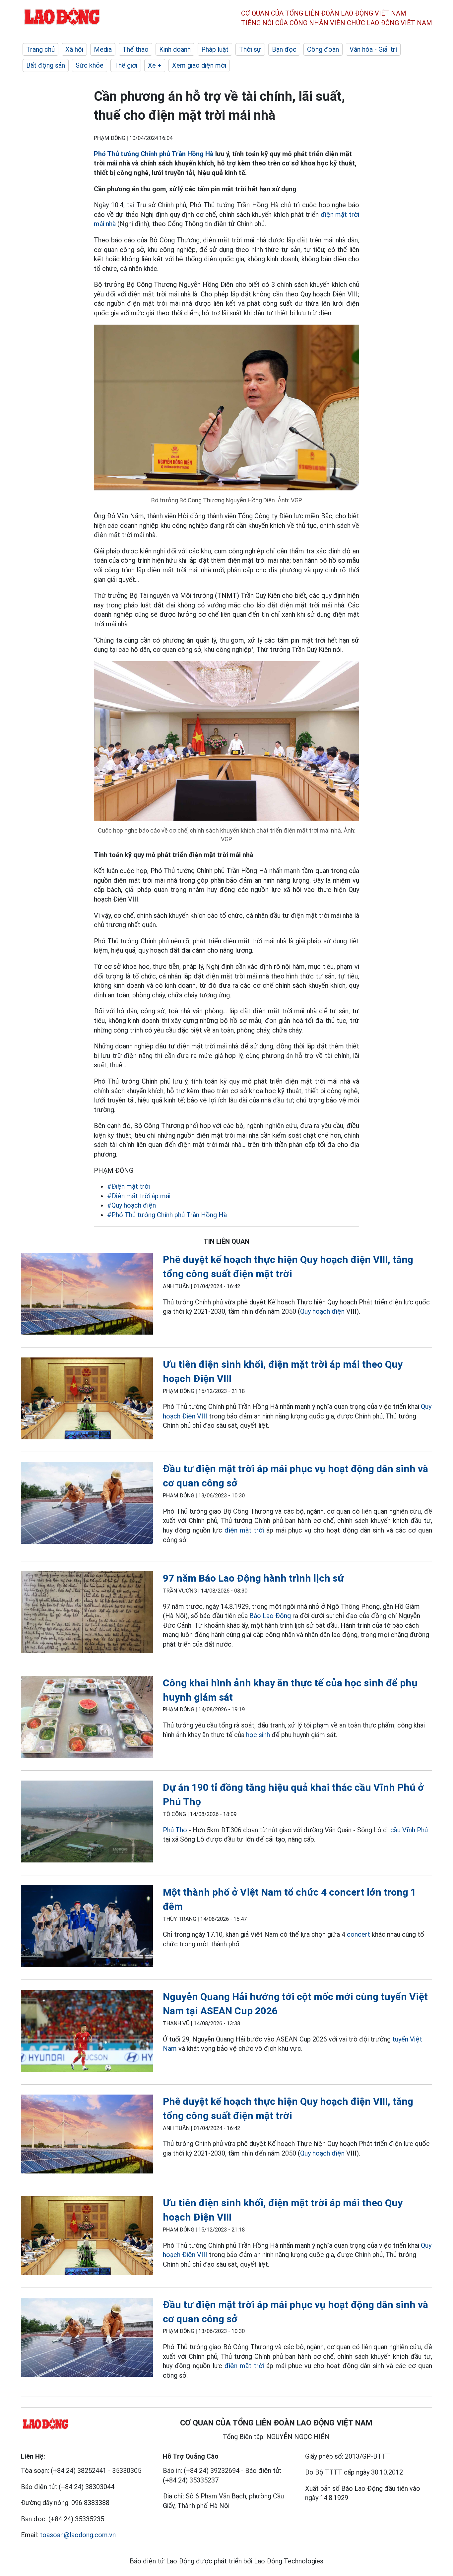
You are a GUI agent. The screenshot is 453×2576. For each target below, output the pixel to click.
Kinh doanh (175, 49)
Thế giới (126, 65)
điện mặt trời (244, 1530)
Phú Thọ (175, 1830)
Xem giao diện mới (199, 65)
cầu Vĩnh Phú (409, 1830)
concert (358, 1934)
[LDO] (87, 1295)
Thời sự (250, 49)
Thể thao (135, 49)
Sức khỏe (90, 65)
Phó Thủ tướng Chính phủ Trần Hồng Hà (154, 154)
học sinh (258, 1735)
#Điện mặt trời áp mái (139, 1196)
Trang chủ (40, 49)
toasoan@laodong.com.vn (78, 2535)
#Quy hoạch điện (131, 1205)
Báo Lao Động (270, 1616)
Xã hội (74, 49)
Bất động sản (46, 65)
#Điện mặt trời (129, 1186)
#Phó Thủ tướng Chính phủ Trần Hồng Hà (167, 1215)
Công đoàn (323, 49)
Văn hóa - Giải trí (373, 49)
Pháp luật (215, 49)
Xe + (155, 65)
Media (103, 49)
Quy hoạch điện (322, 1311)
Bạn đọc (284, 49)
